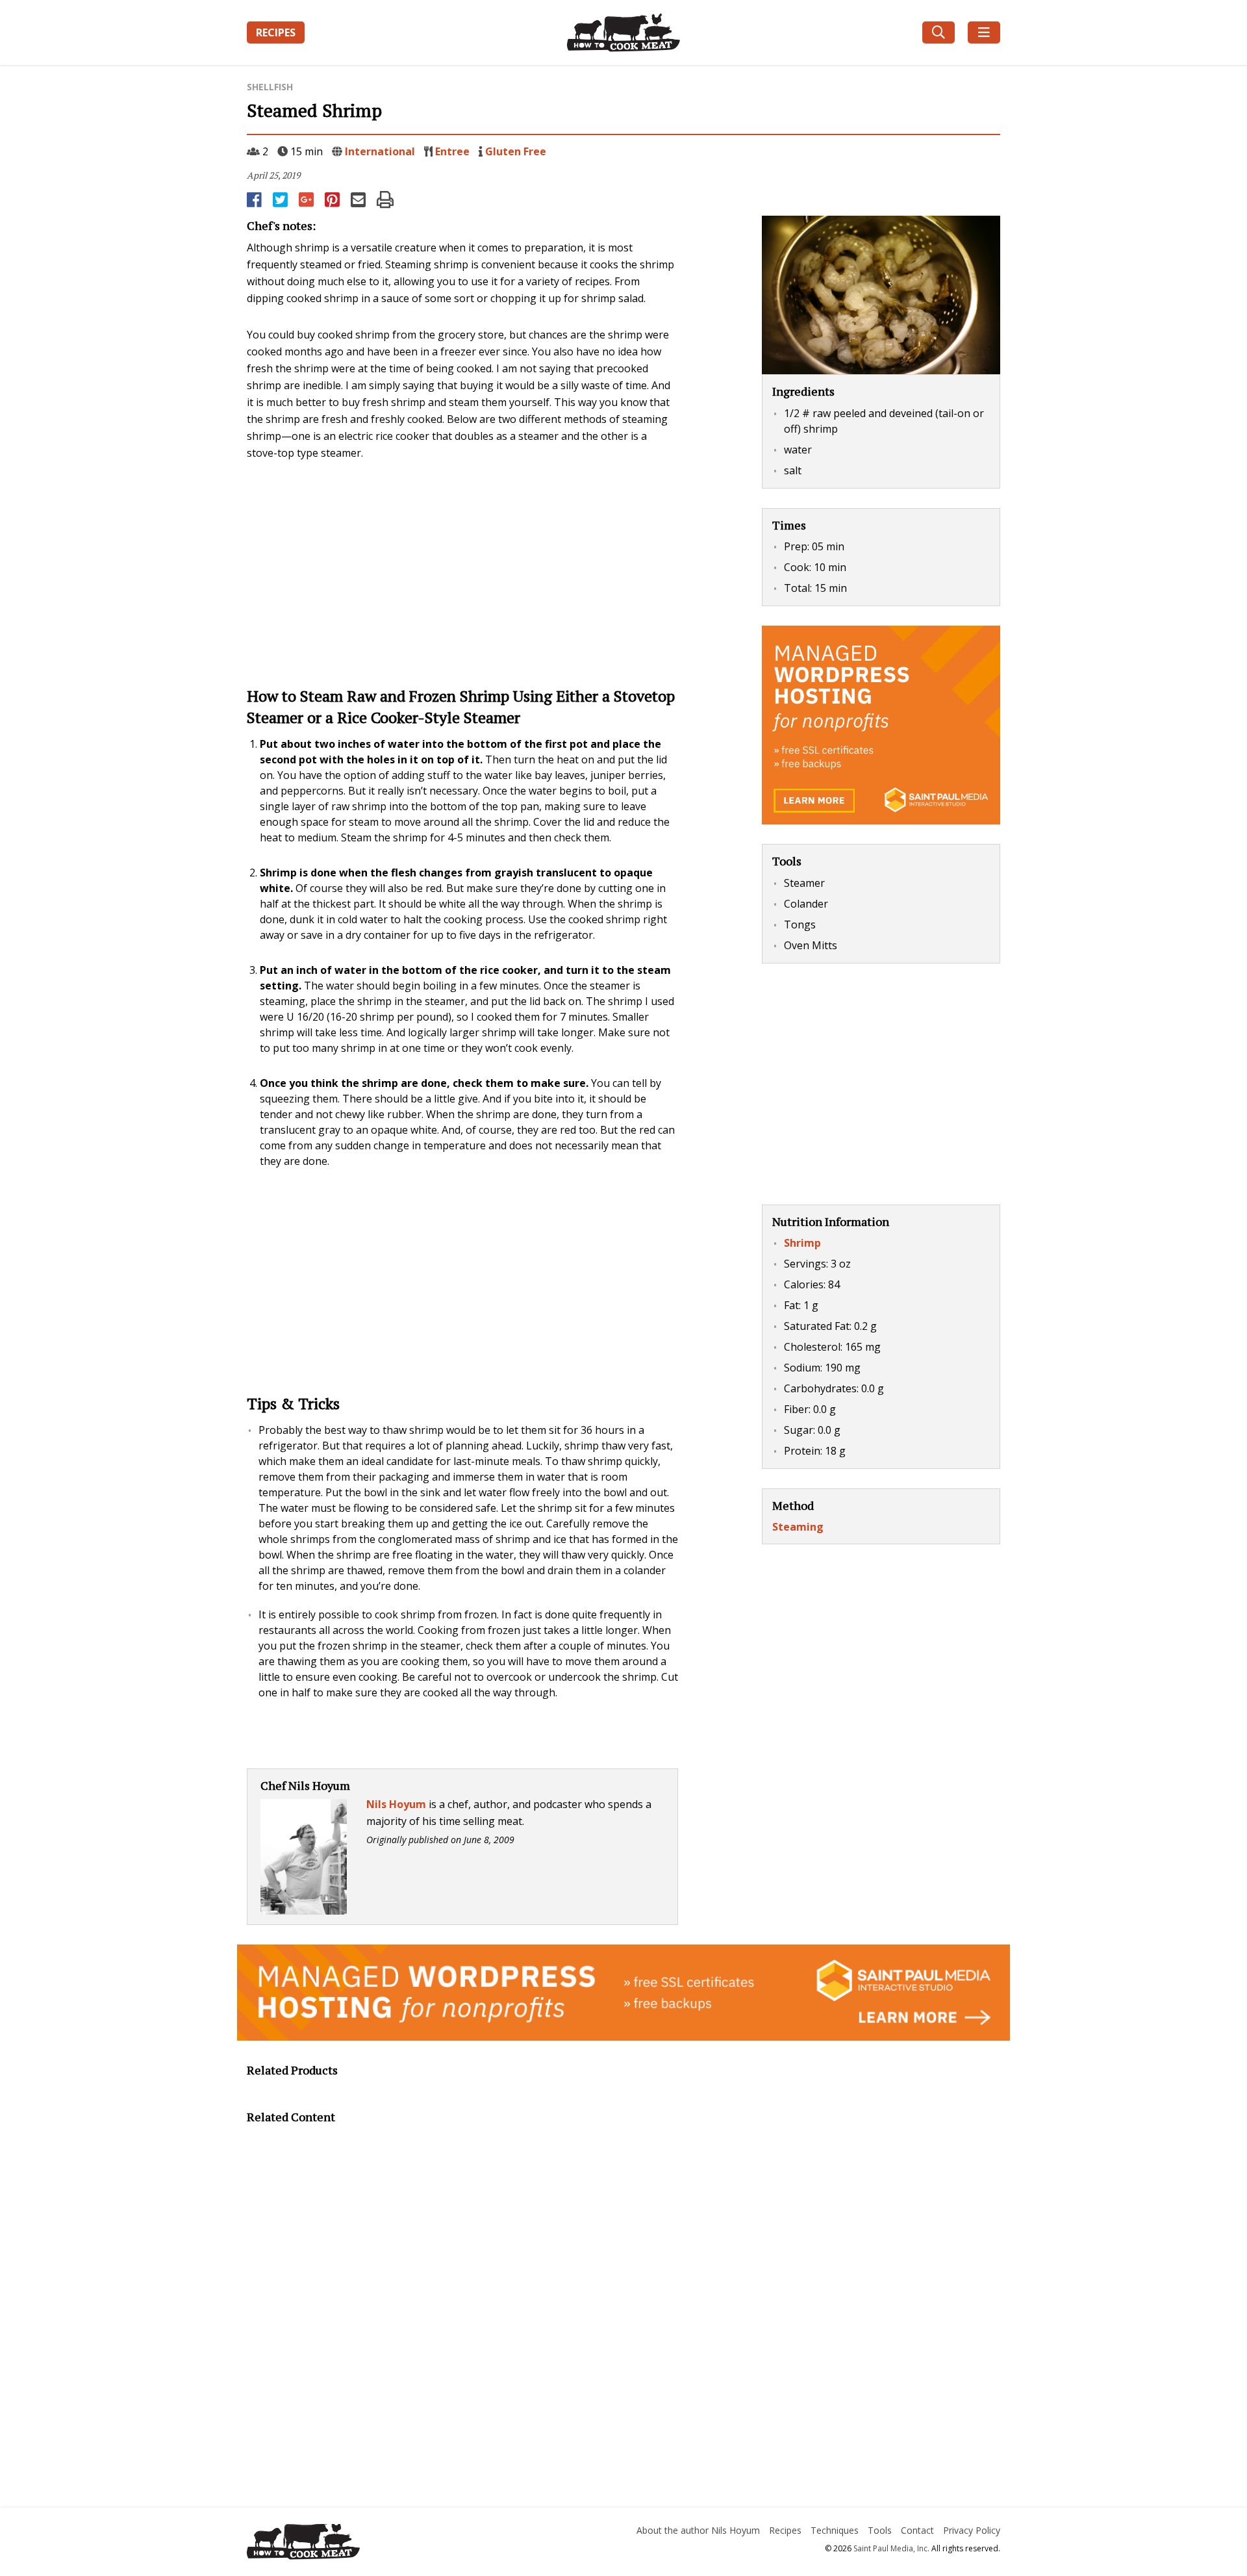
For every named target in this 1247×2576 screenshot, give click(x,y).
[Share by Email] (359, 199)
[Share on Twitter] (281, 199)
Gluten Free (516, 151)
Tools (880, 2530)
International (380, 151)
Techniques (835, 2530)
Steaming (798, 1527)
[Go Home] (366, 2544)
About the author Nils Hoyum (698, 2530)
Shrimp (802, 1243)
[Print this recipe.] (385, 199)
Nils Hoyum (396, 1804)
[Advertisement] (462, 572)
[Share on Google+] (307, 199)
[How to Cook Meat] (624, 32)
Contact (917, 2530)
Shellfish (270, 87)
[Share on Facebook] (255, 199)
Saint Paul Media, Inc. (891, 2548)
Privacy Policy (972, 2530)
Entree (452, 151)
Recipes (276, 32)
